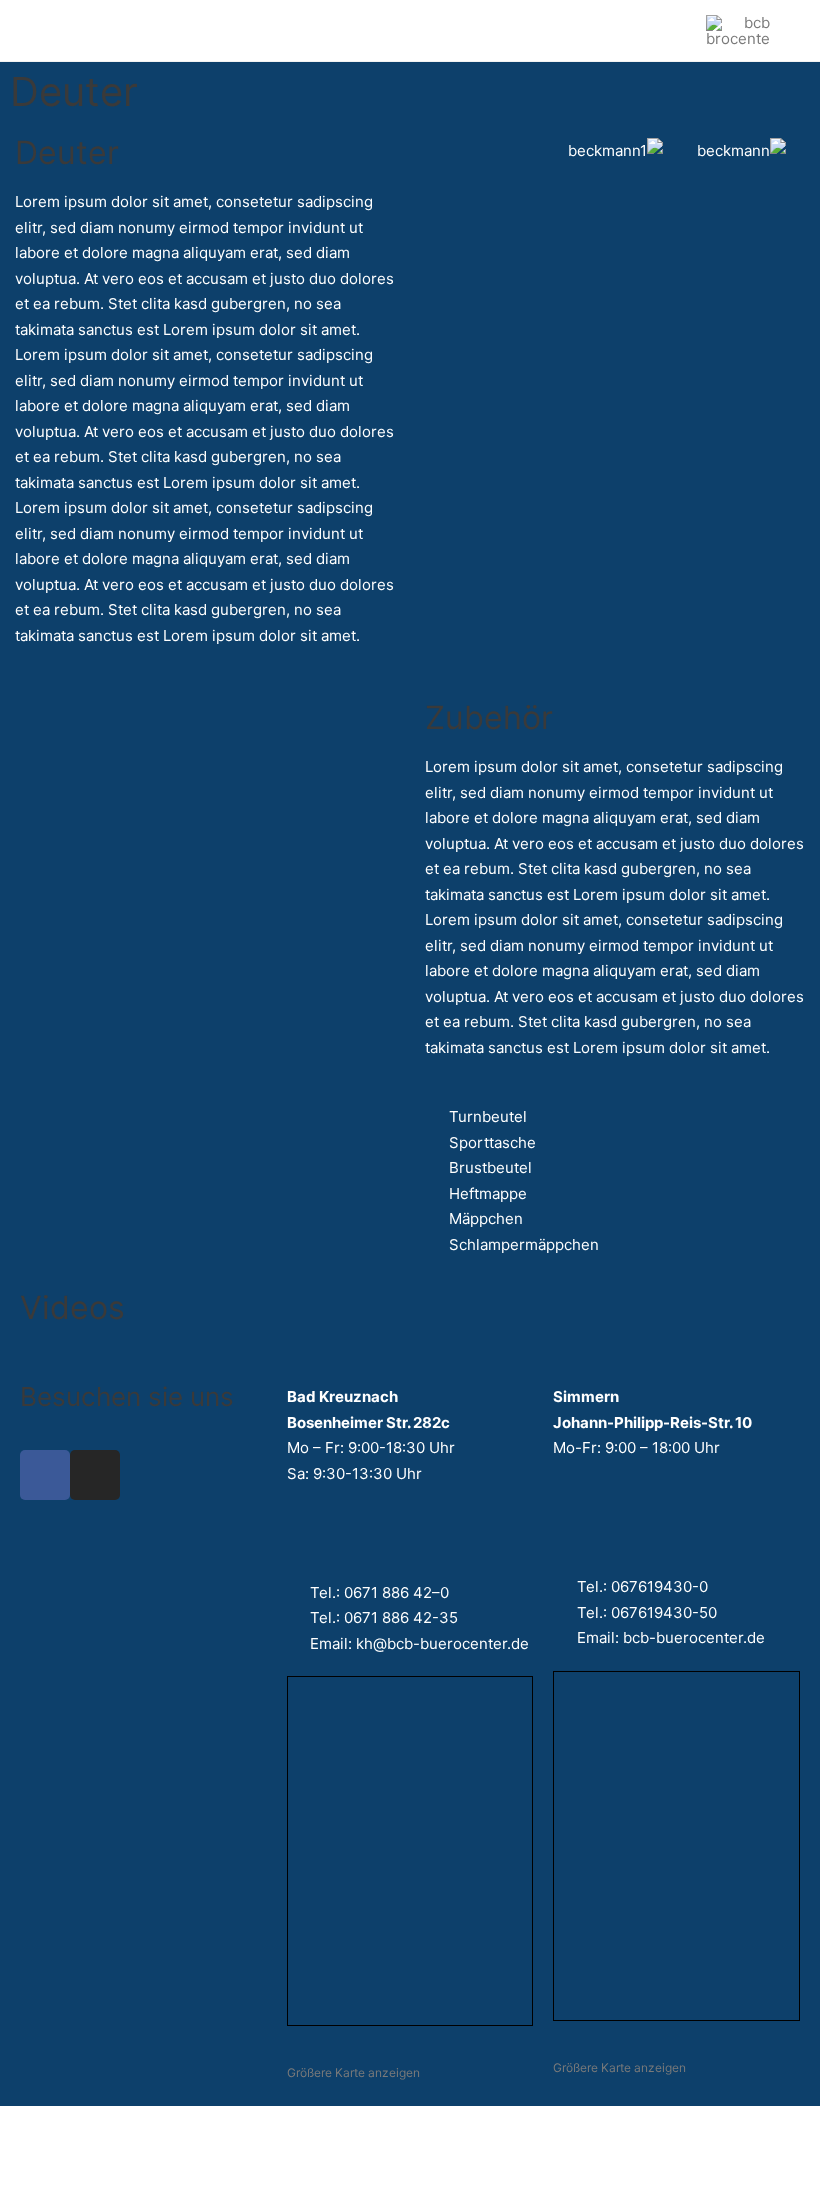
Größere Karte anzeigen (353, 2072)
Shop (343, 30)
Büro (67, 30)
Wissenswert (438, 30)
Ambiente (261, 30)
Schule (155, 30)
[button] (563, 31)
